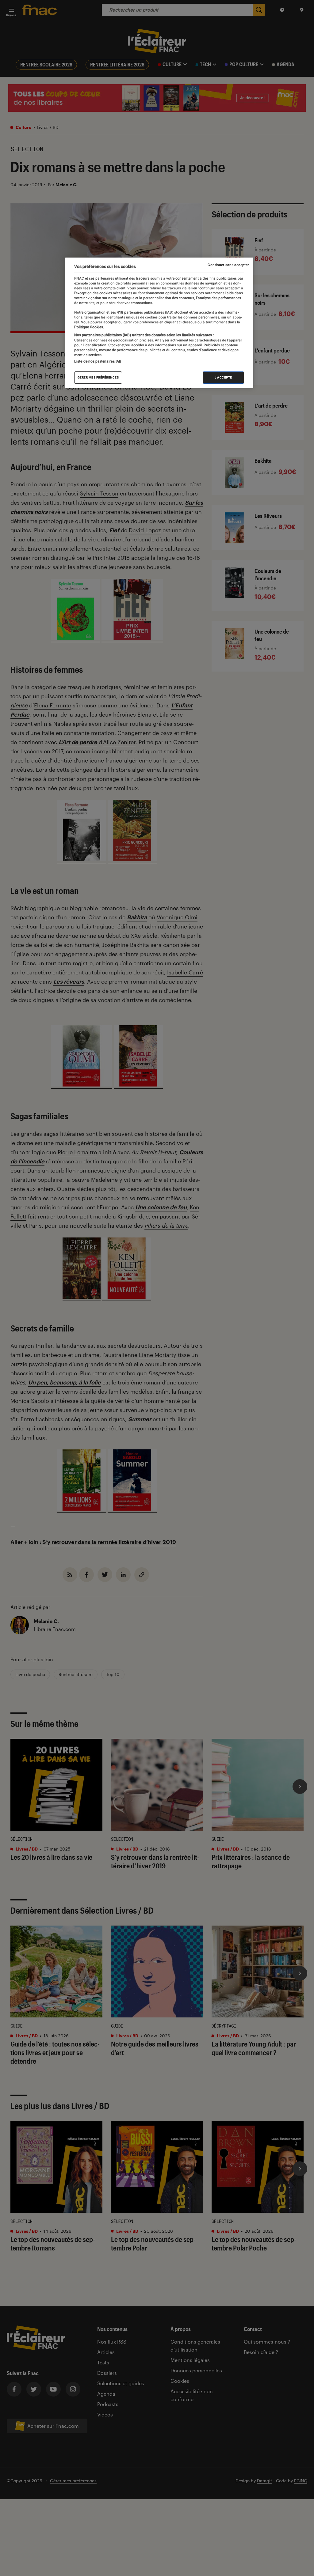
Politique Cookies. (89, 327)
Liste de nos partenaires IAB (98, 361)
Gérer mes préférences (98, 377)
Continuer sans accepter (228, 265)
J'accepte (223, 377)
